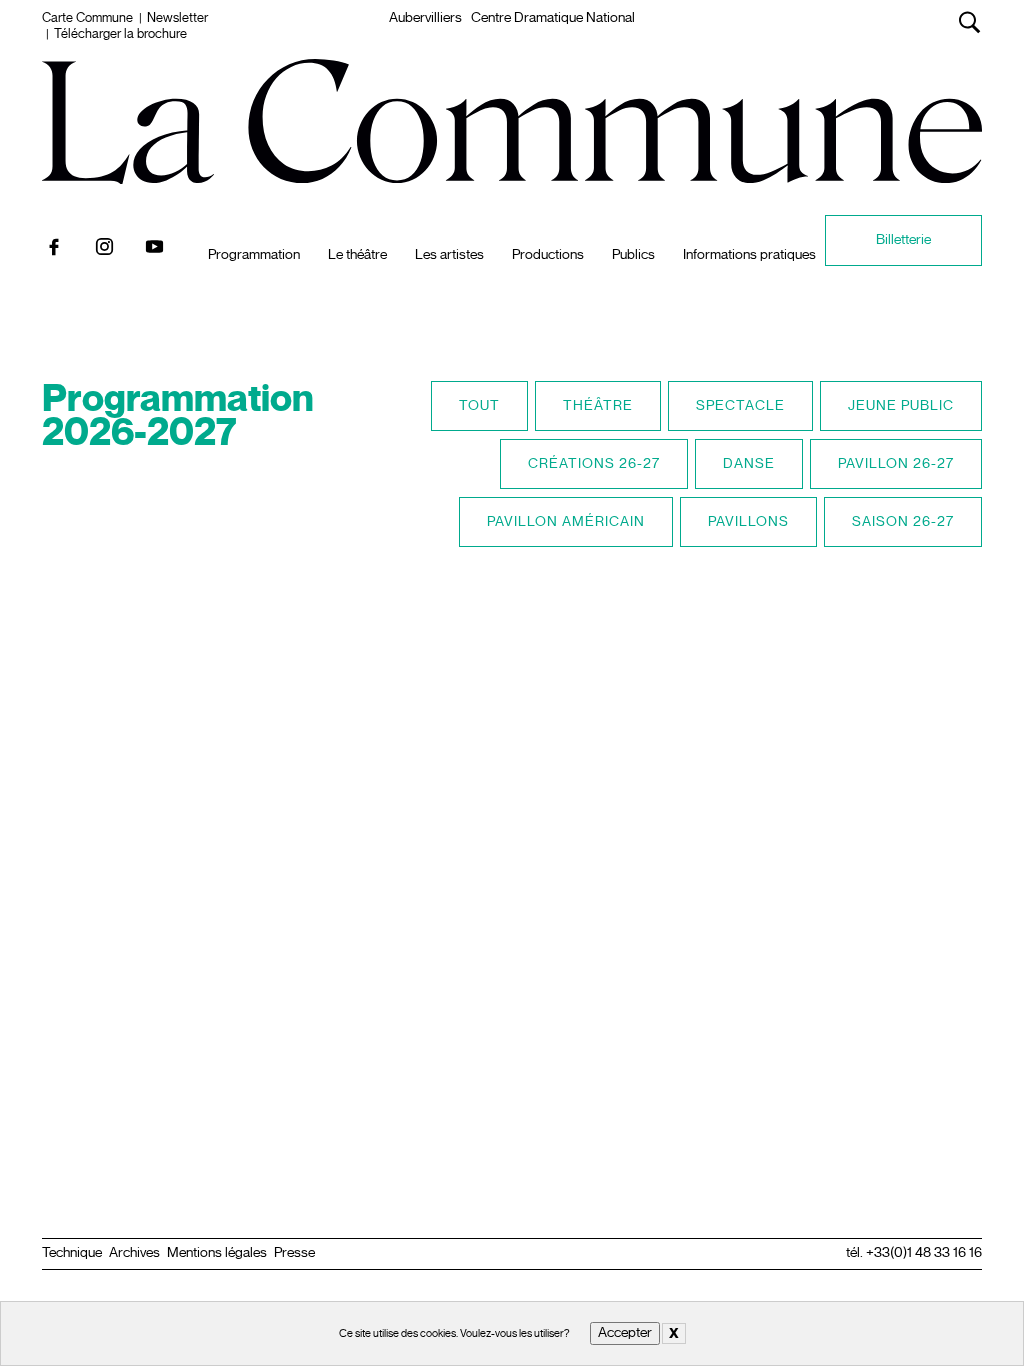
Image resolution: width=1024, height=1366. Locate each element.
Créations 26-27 (594, 463)
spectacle (740, 405)
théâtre (598, 405)
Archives (134, 1253)
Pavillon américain (566, 521)
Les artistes (449, 255)
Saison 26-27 (903, 521)
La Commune (512, 82)
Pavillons (748, 521)
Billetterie (903, 239)
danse (749, 463)
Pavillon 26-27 (896, 463)
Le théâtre (357, 255)
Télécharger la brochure (120, 34)
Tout (479, 405)
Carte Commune (87, 18)
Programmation (254, 255)
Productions (548, 255)
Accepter (625, 1332)
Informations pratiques (730, 240)
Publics (633, 255)
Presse (294, 1253)
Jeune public (901, 405)
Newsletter (177, 18)
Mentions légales (217, 1253)
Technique (72, 1253)
